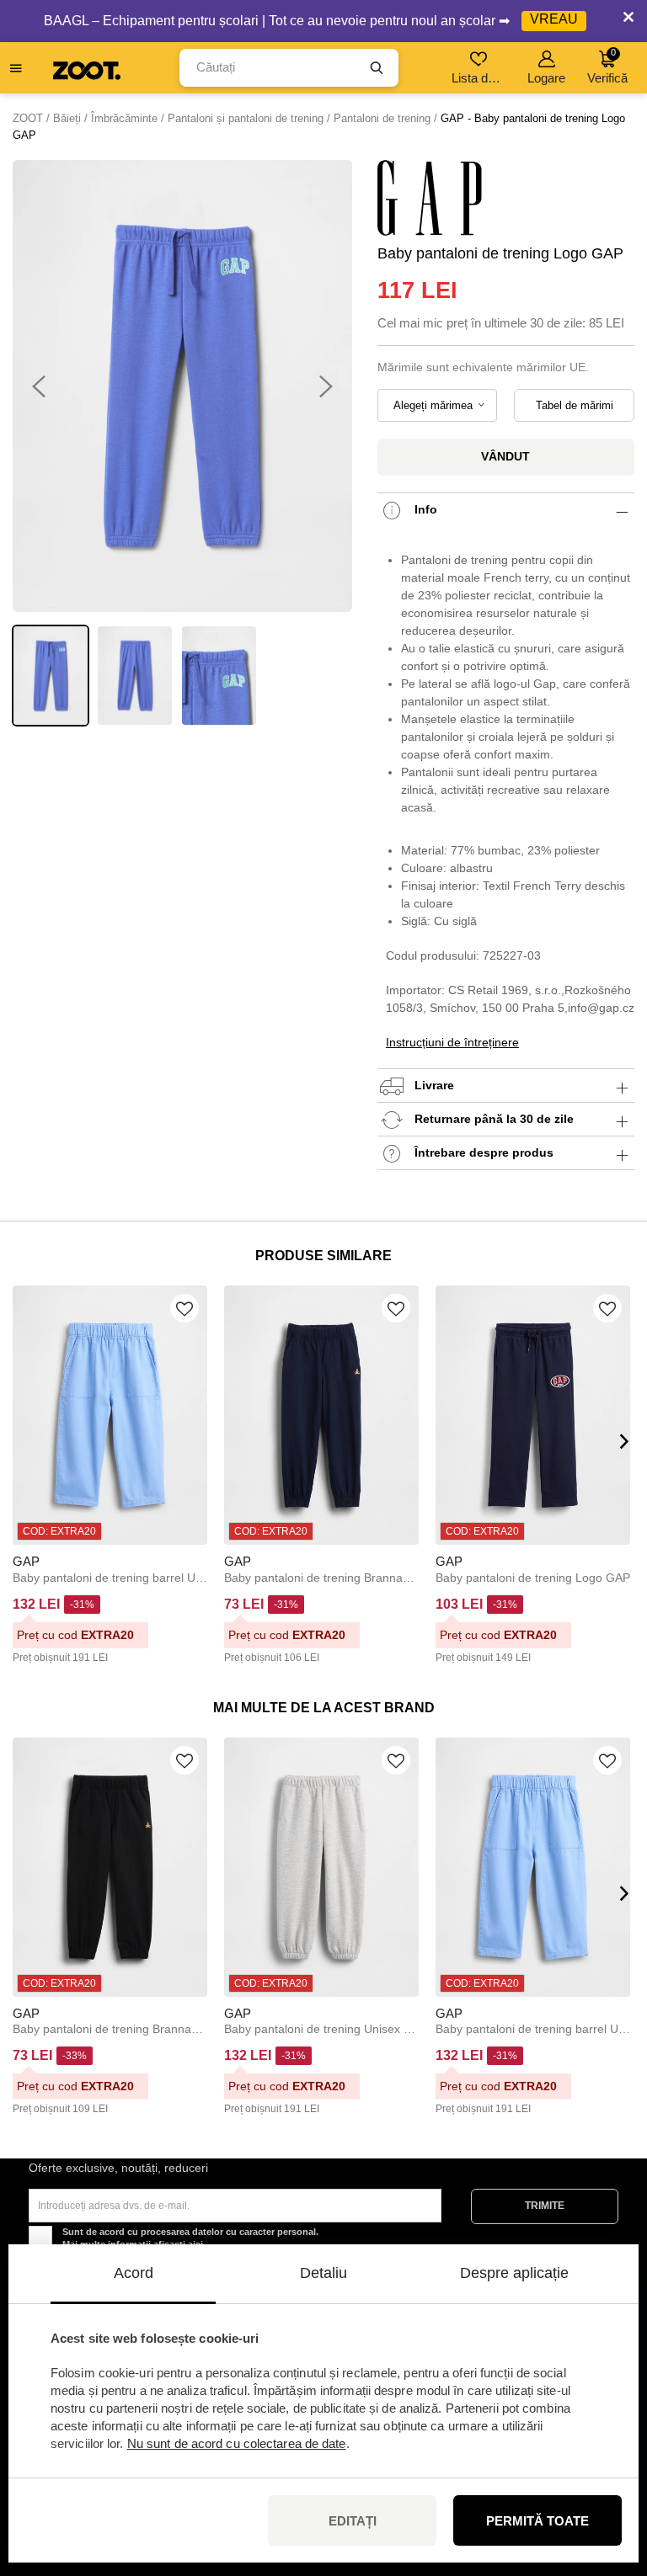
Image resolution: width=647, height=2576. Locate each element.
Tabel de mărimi (575, 405)
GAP (26, 1561)
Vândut (505, 456)
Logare (546, 78)
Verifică (607, 66)
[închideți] (628, 21)
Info (424, 509)
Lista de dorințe (480, 78)
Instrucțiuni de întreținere (452, 1042)
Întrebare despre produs (482, 1152)
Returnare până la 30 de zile (492, 1119)
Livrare (433, 1085)
